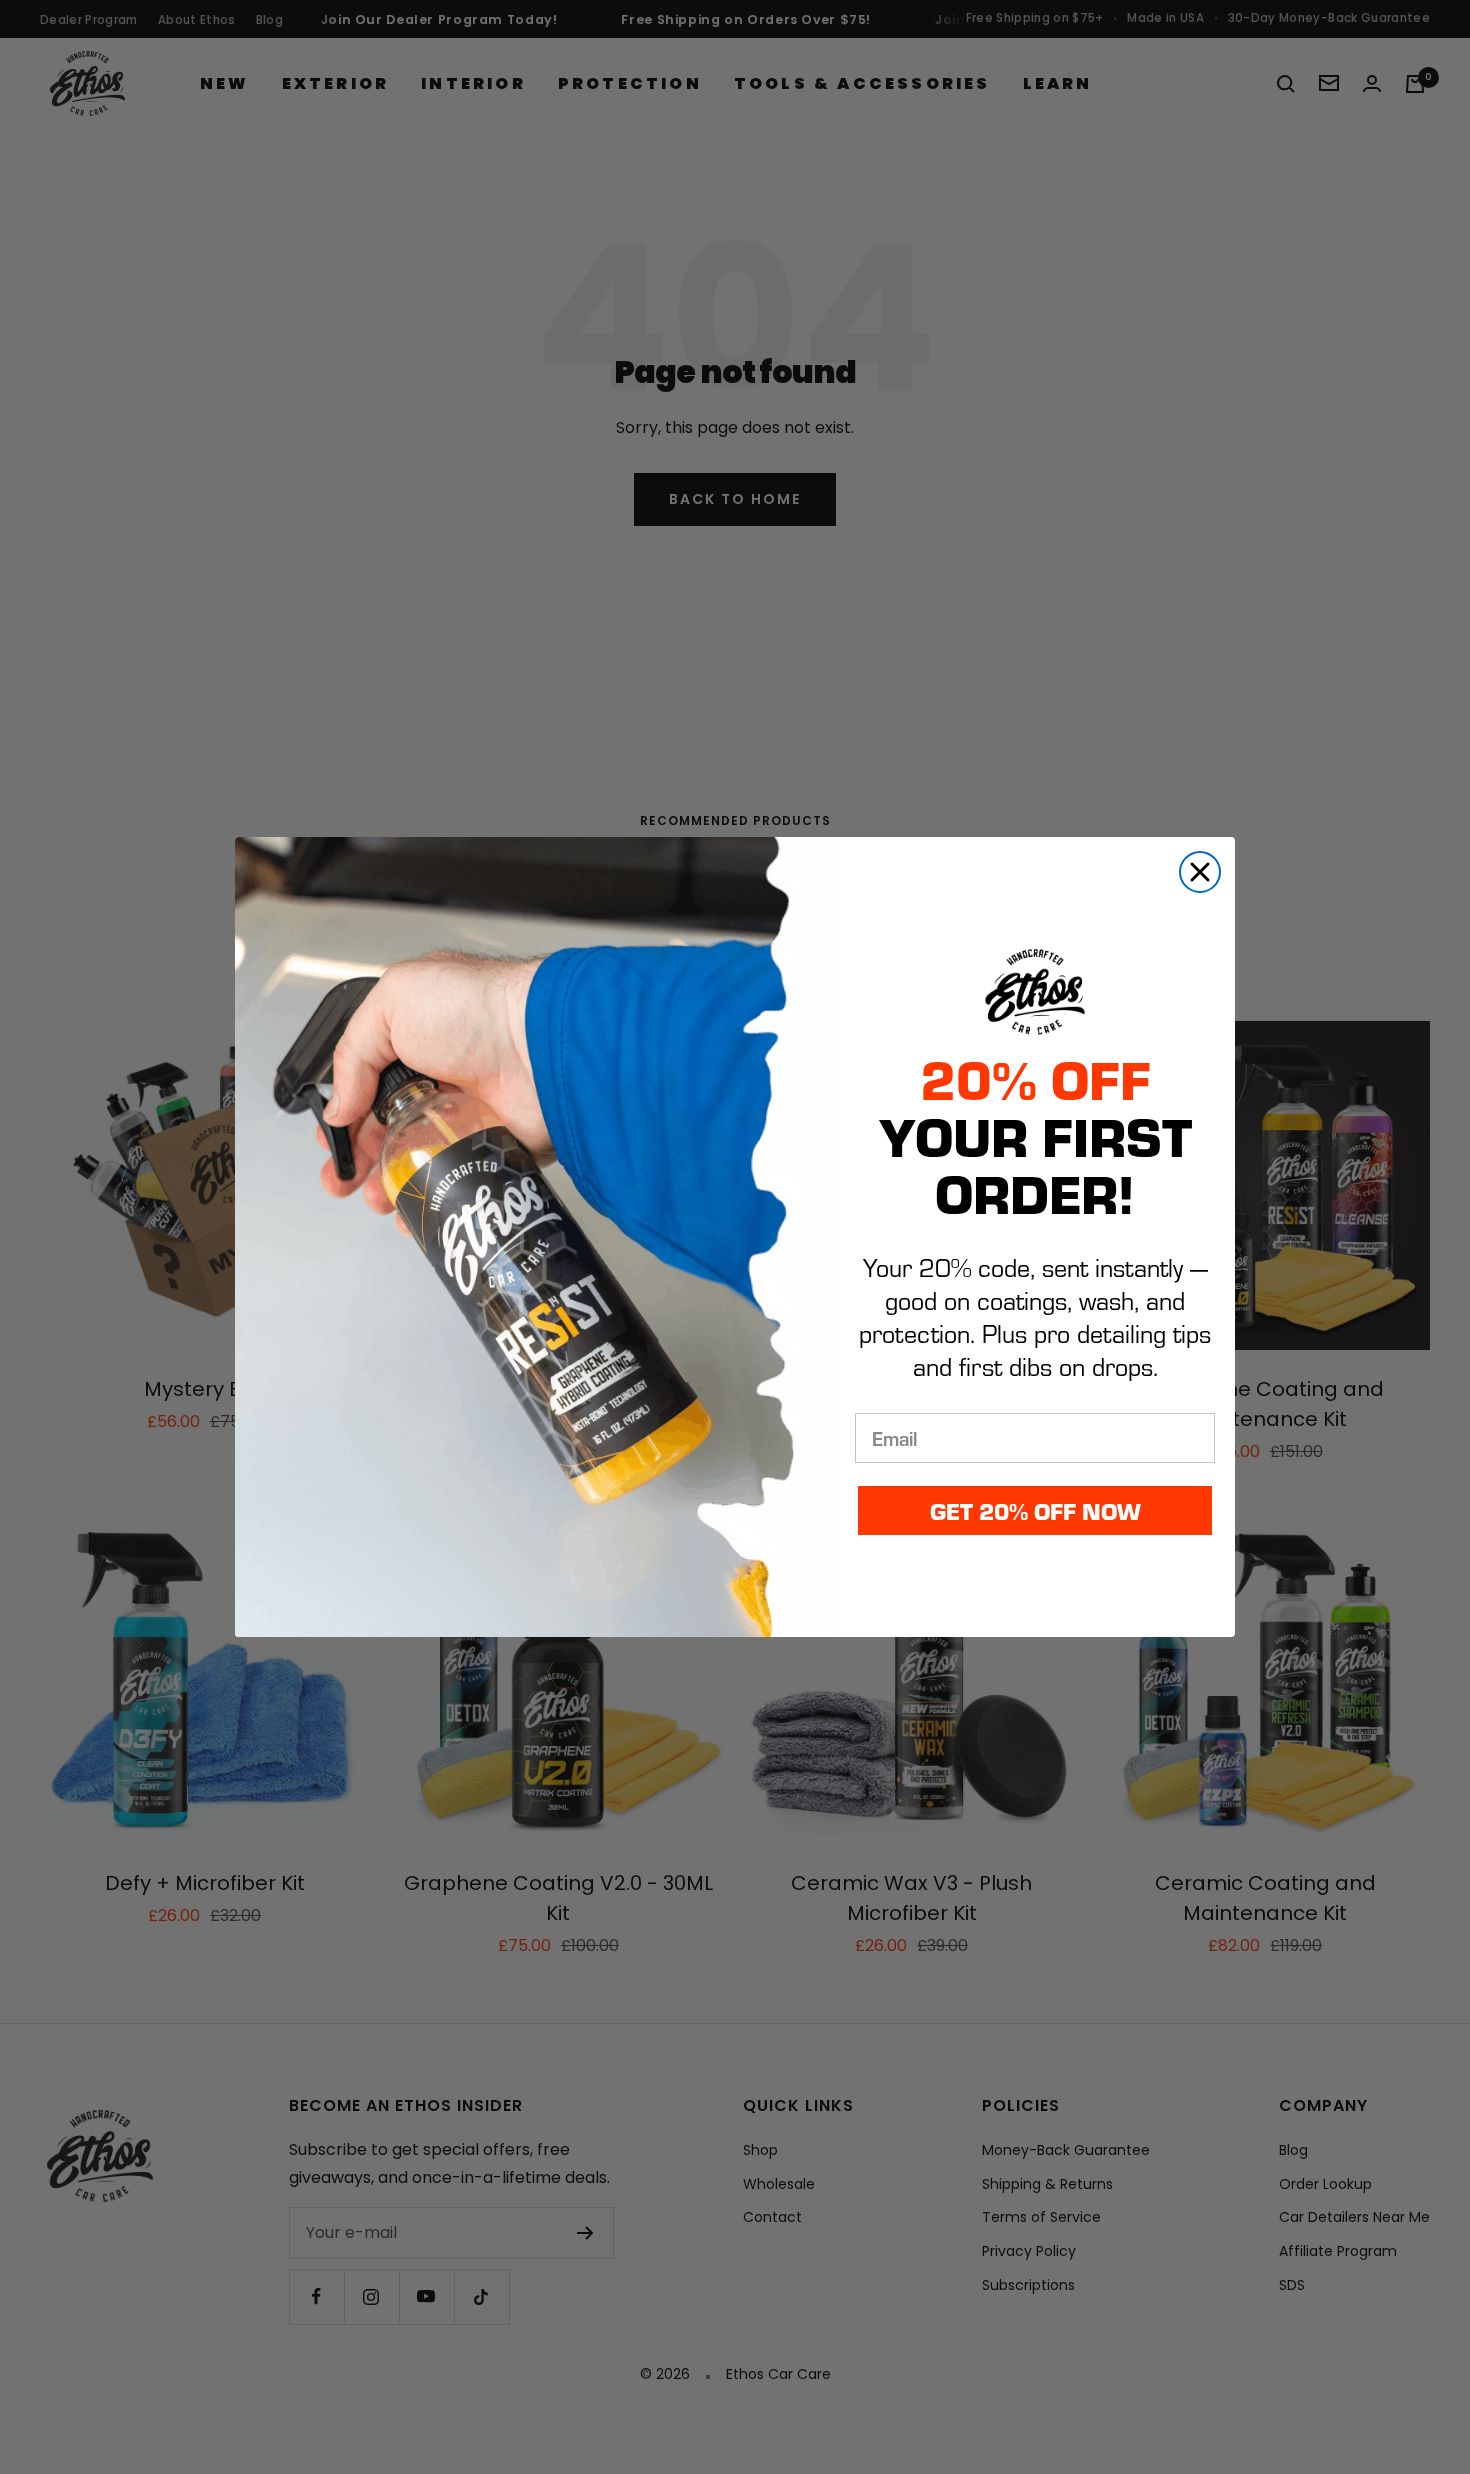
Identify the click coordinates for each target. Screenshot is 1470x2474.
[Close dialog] (1200, 872)
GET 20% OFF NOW (1035, 1510)
